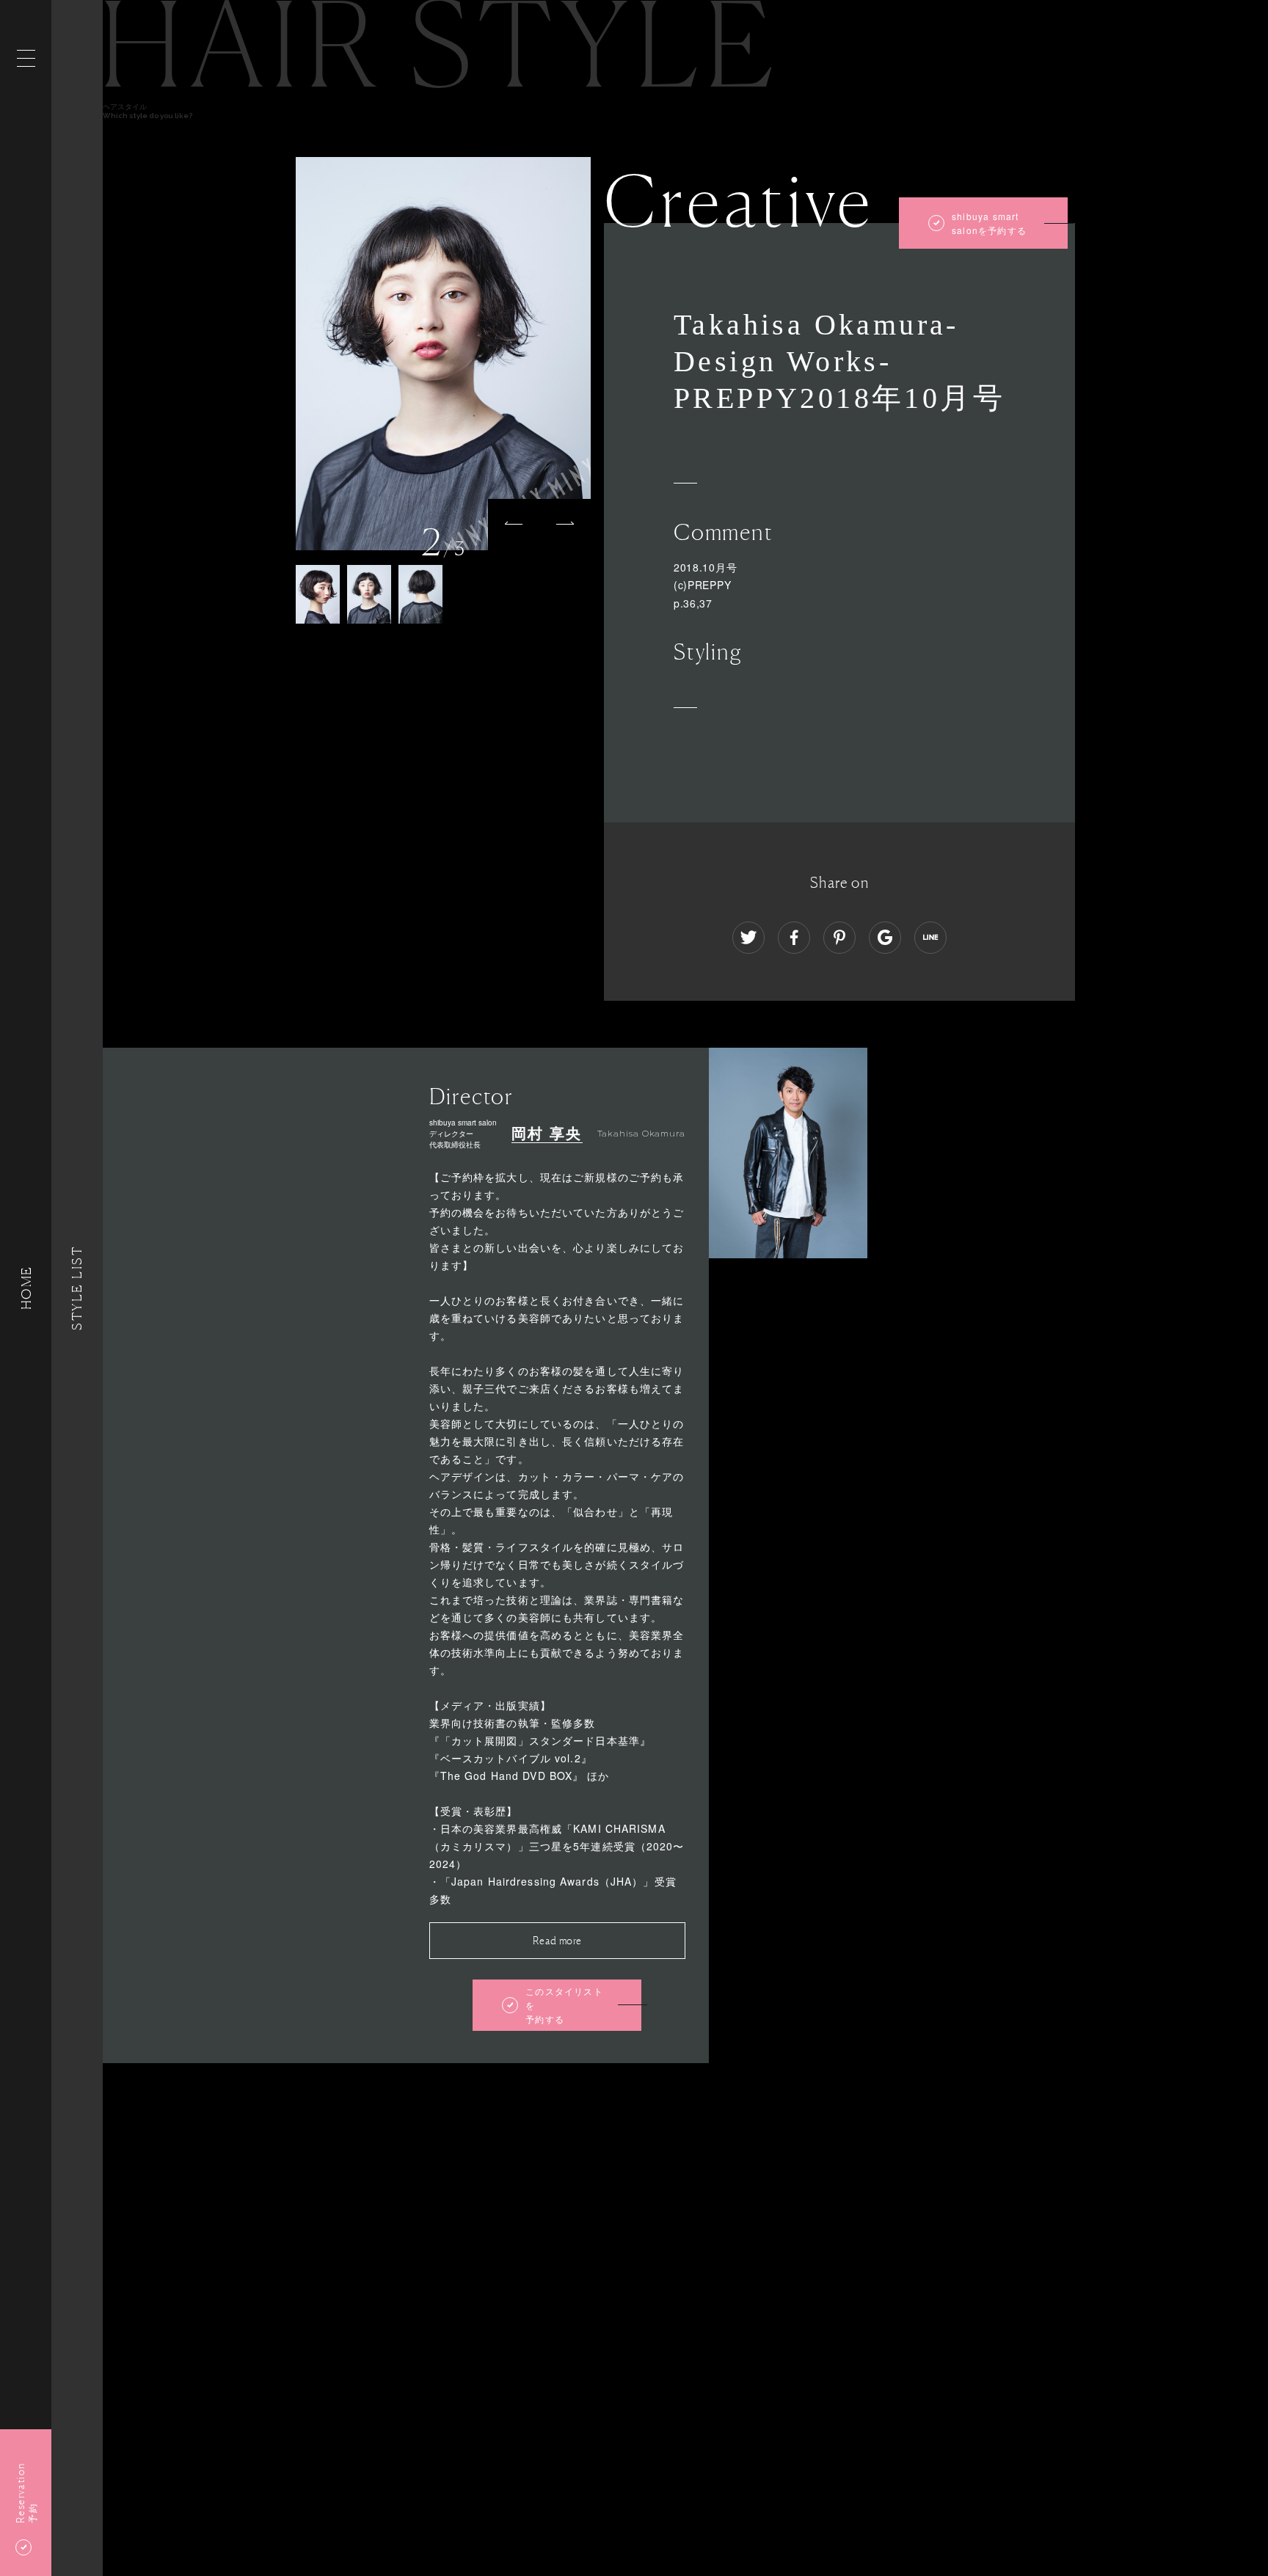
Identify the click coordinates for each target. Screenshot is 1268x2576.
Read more (557, 1940)
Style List (77, 1288)
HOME (26, 1288)
